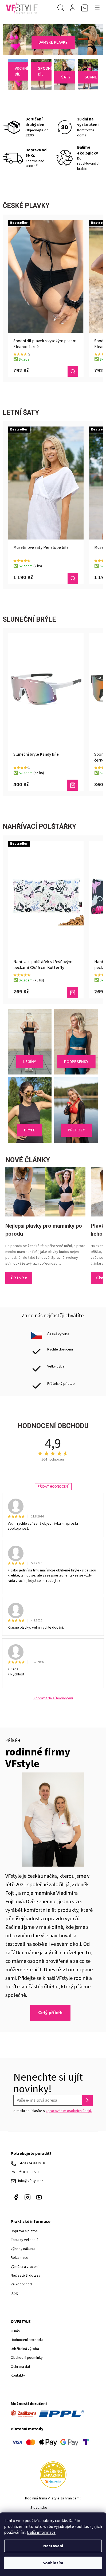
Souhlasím (53, 2563)
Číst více (19, 1278)
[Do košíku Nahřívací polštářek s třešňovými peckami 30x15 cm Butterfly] (73, 993)
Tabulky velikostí (24, 2240)
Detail (73, 371)
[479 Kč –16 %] (46, 690)
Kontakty (18, 2376)
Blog (14, 2293)
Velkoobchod (21, 2284)
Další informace (41, 2532)
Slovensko (39, 2508)
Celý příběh (50, 2013)
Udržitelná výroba (25, 2349)
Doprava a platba (24, 2231)
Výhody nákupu (23, 2249)
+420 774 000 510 (32, 2163)
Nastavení (53, 2546)
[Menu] (98, 8)
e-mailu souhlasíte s (53, 2111)
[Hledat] (61, 8)
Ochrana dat (20, 2367)
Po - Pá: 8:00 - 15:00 (25, 2172)
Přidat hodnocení (53, 1487)
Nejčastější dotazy (25, 2276)
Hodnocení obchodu (27, 2340)
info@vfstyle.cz (31, 2181)
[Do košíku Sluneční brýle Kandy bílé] (73, 785)
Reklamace (19, 2258)
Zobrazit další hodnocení (53, 1698)
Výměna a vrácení (25, 2267)
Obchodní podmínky (27, 2358)
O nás (15, 2331)
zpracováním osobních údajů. (69, 2111)
